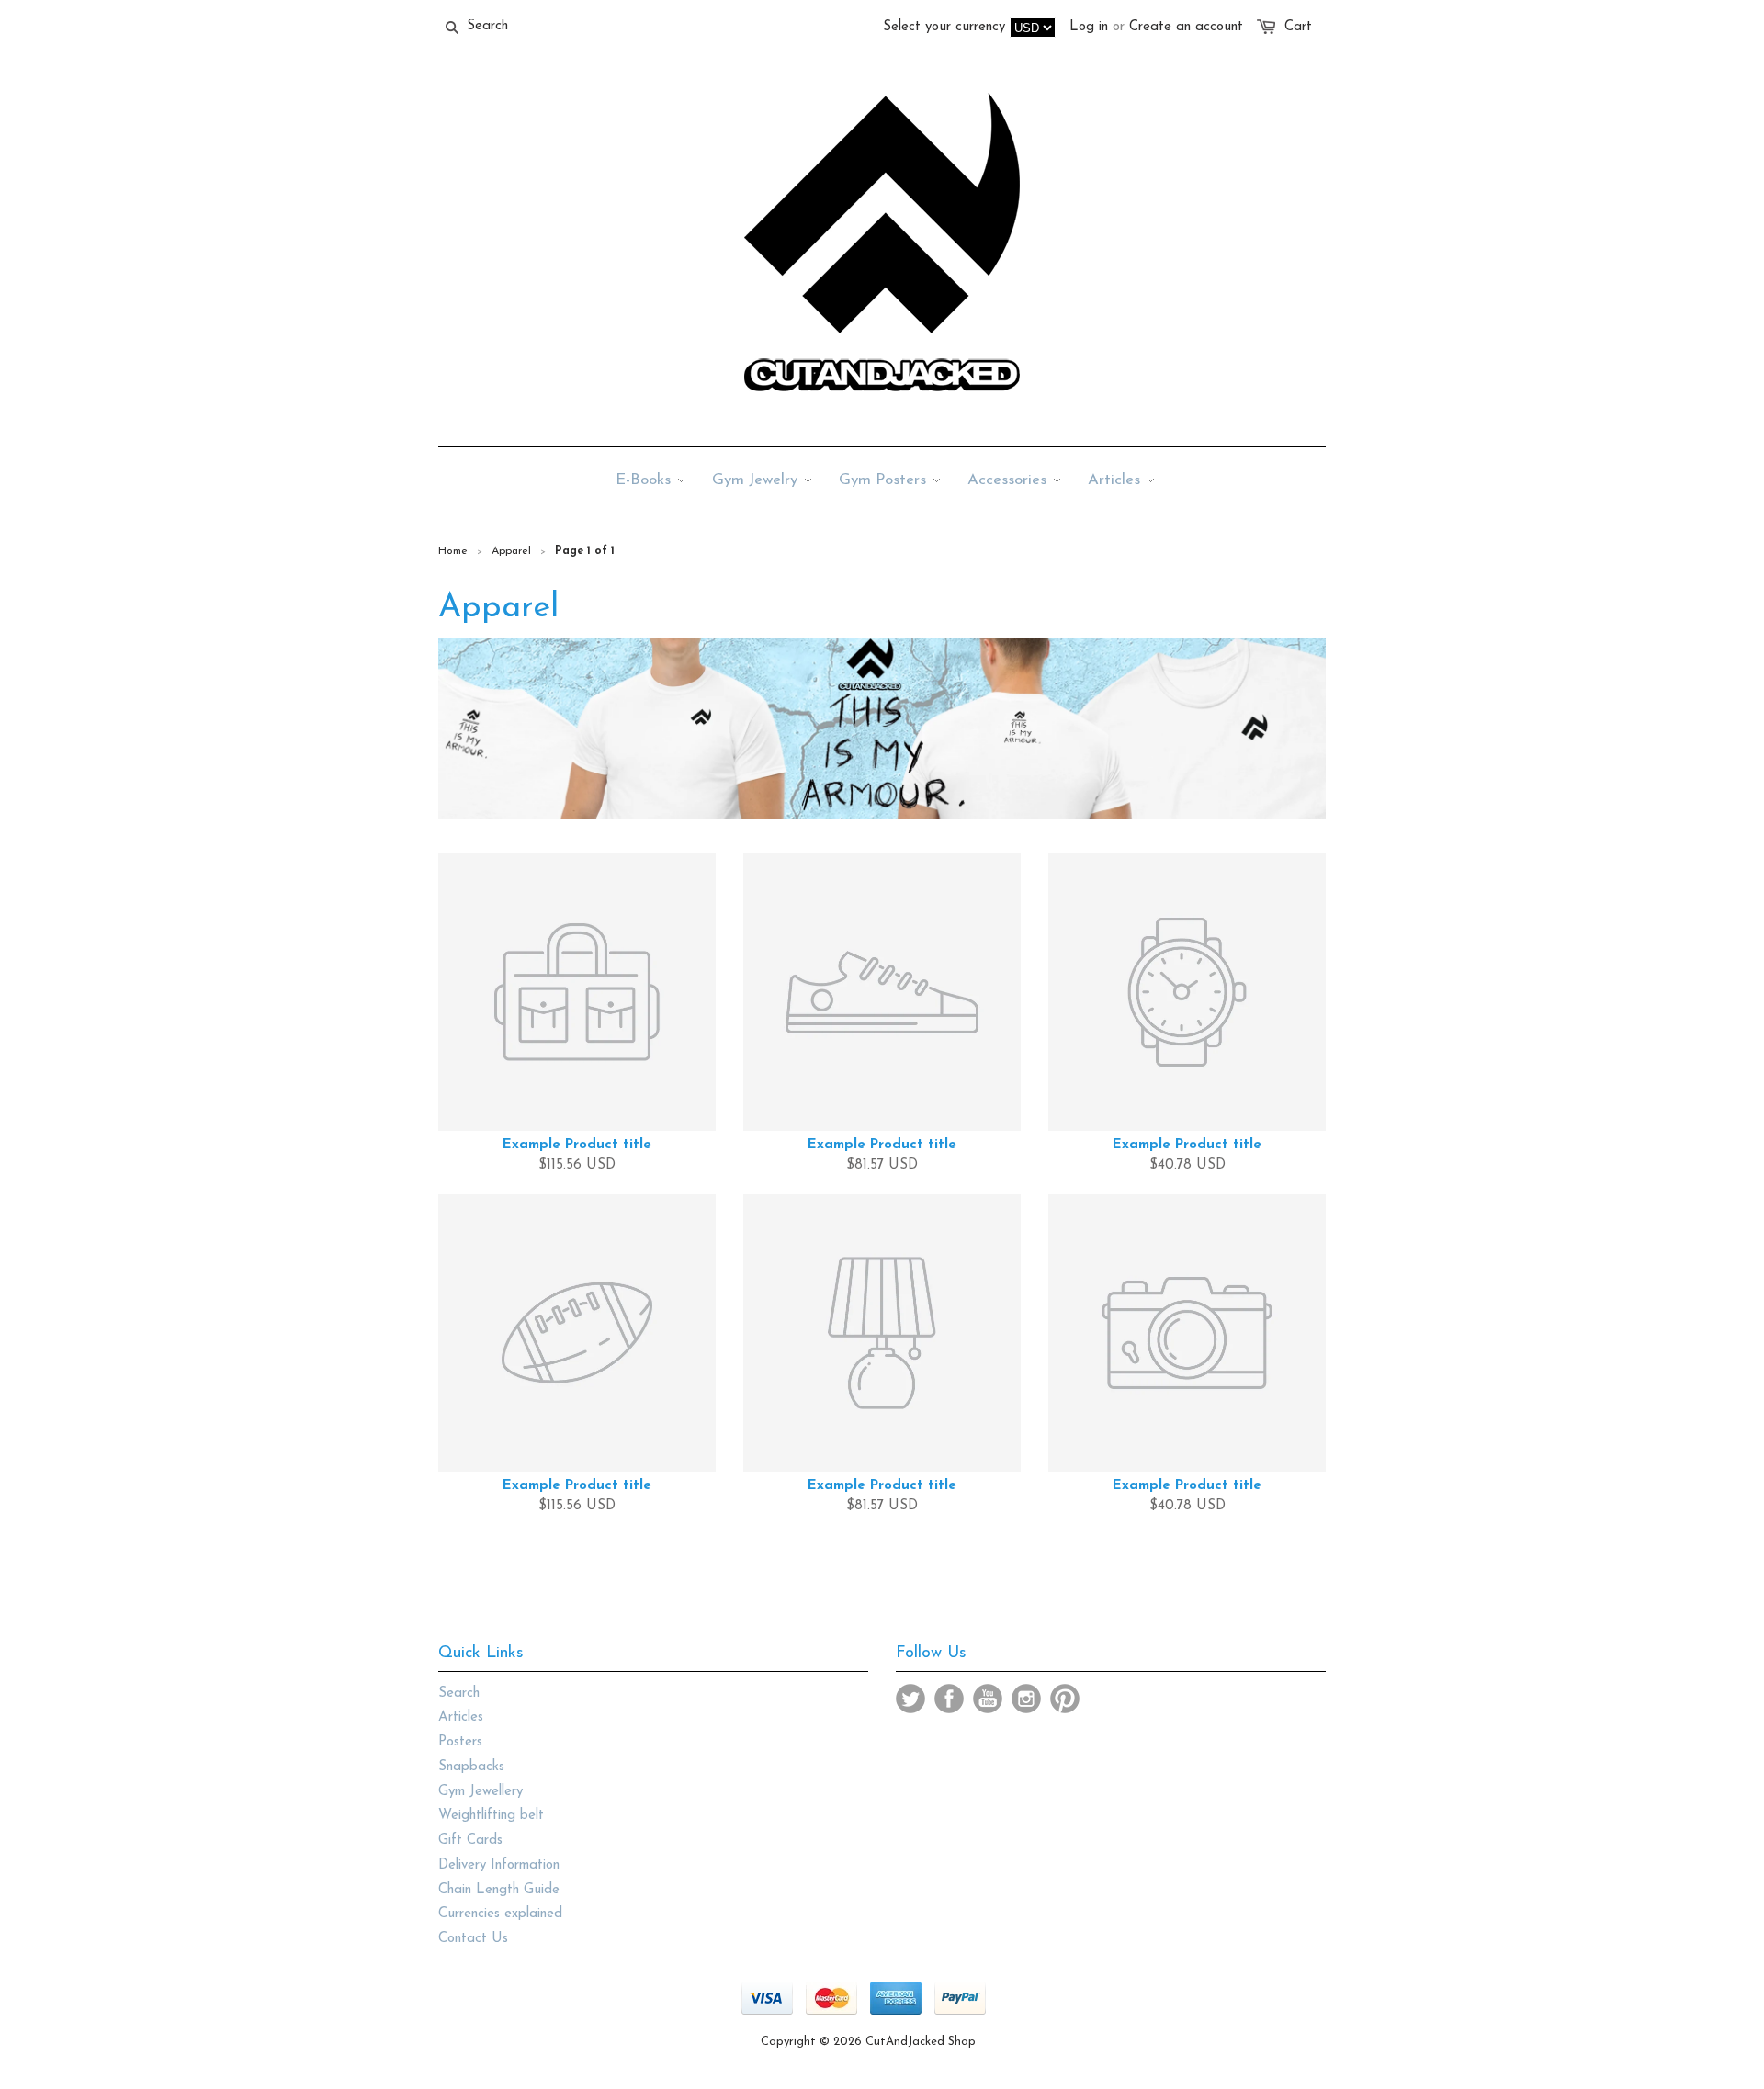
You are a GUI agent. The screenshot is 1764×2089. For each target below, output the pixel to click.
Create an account (1186, 27)
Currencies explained (500, 1914)
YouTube (988, 1699)
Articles (461, 1717)
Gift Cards (470, 1841)
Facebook (949, 1699)
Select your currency (944, 27)
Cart (1298, 27)
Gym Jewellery (481, 1792)
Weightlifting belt (491, 1816)
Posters (460, 1742)
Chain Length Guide (499, 1890)
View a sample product (879, 1084)
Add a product (758, 1085)
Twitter (910, 1699)
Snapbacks (471, 1767)
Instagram (1026, 1699)
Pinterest (1065, 1699)
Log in (1089, 27)
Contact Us (473, 1939)
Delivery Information (499, 1865)
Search (459, 1694)
